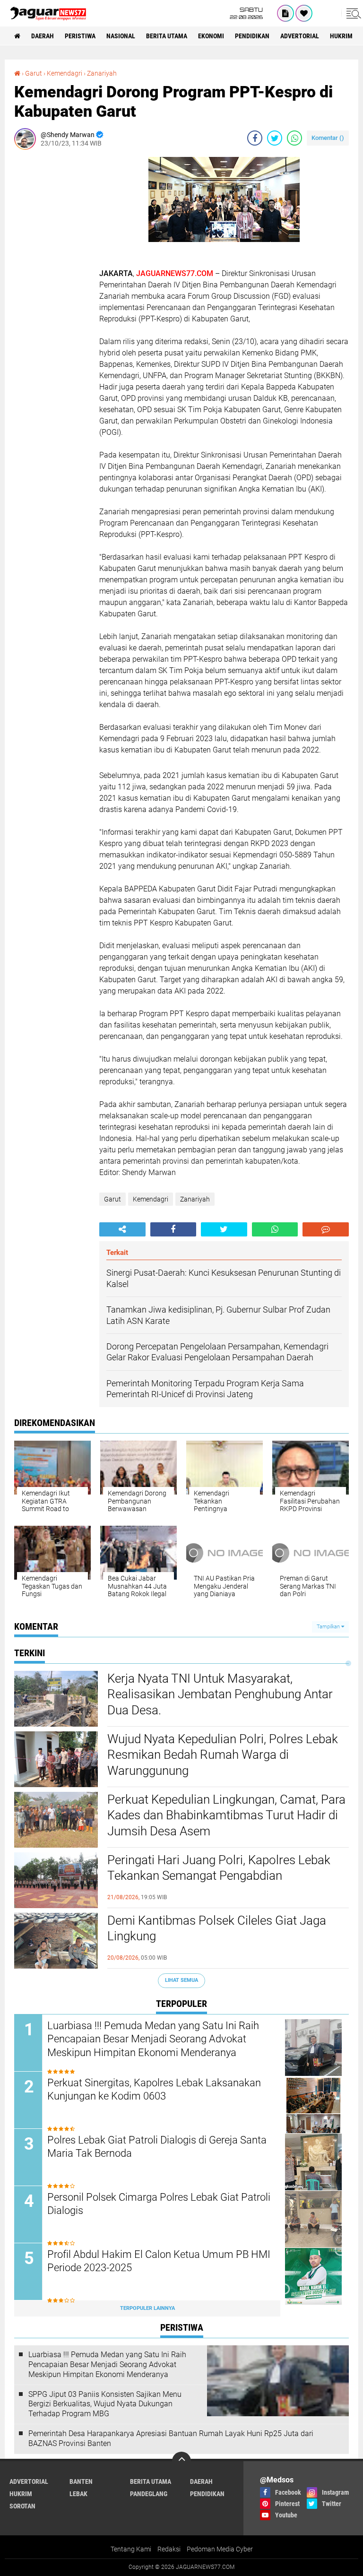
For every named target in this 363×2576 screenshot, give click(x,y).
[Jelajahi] (352, 13)
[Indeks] (285, 13)
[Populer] (304, 13)
